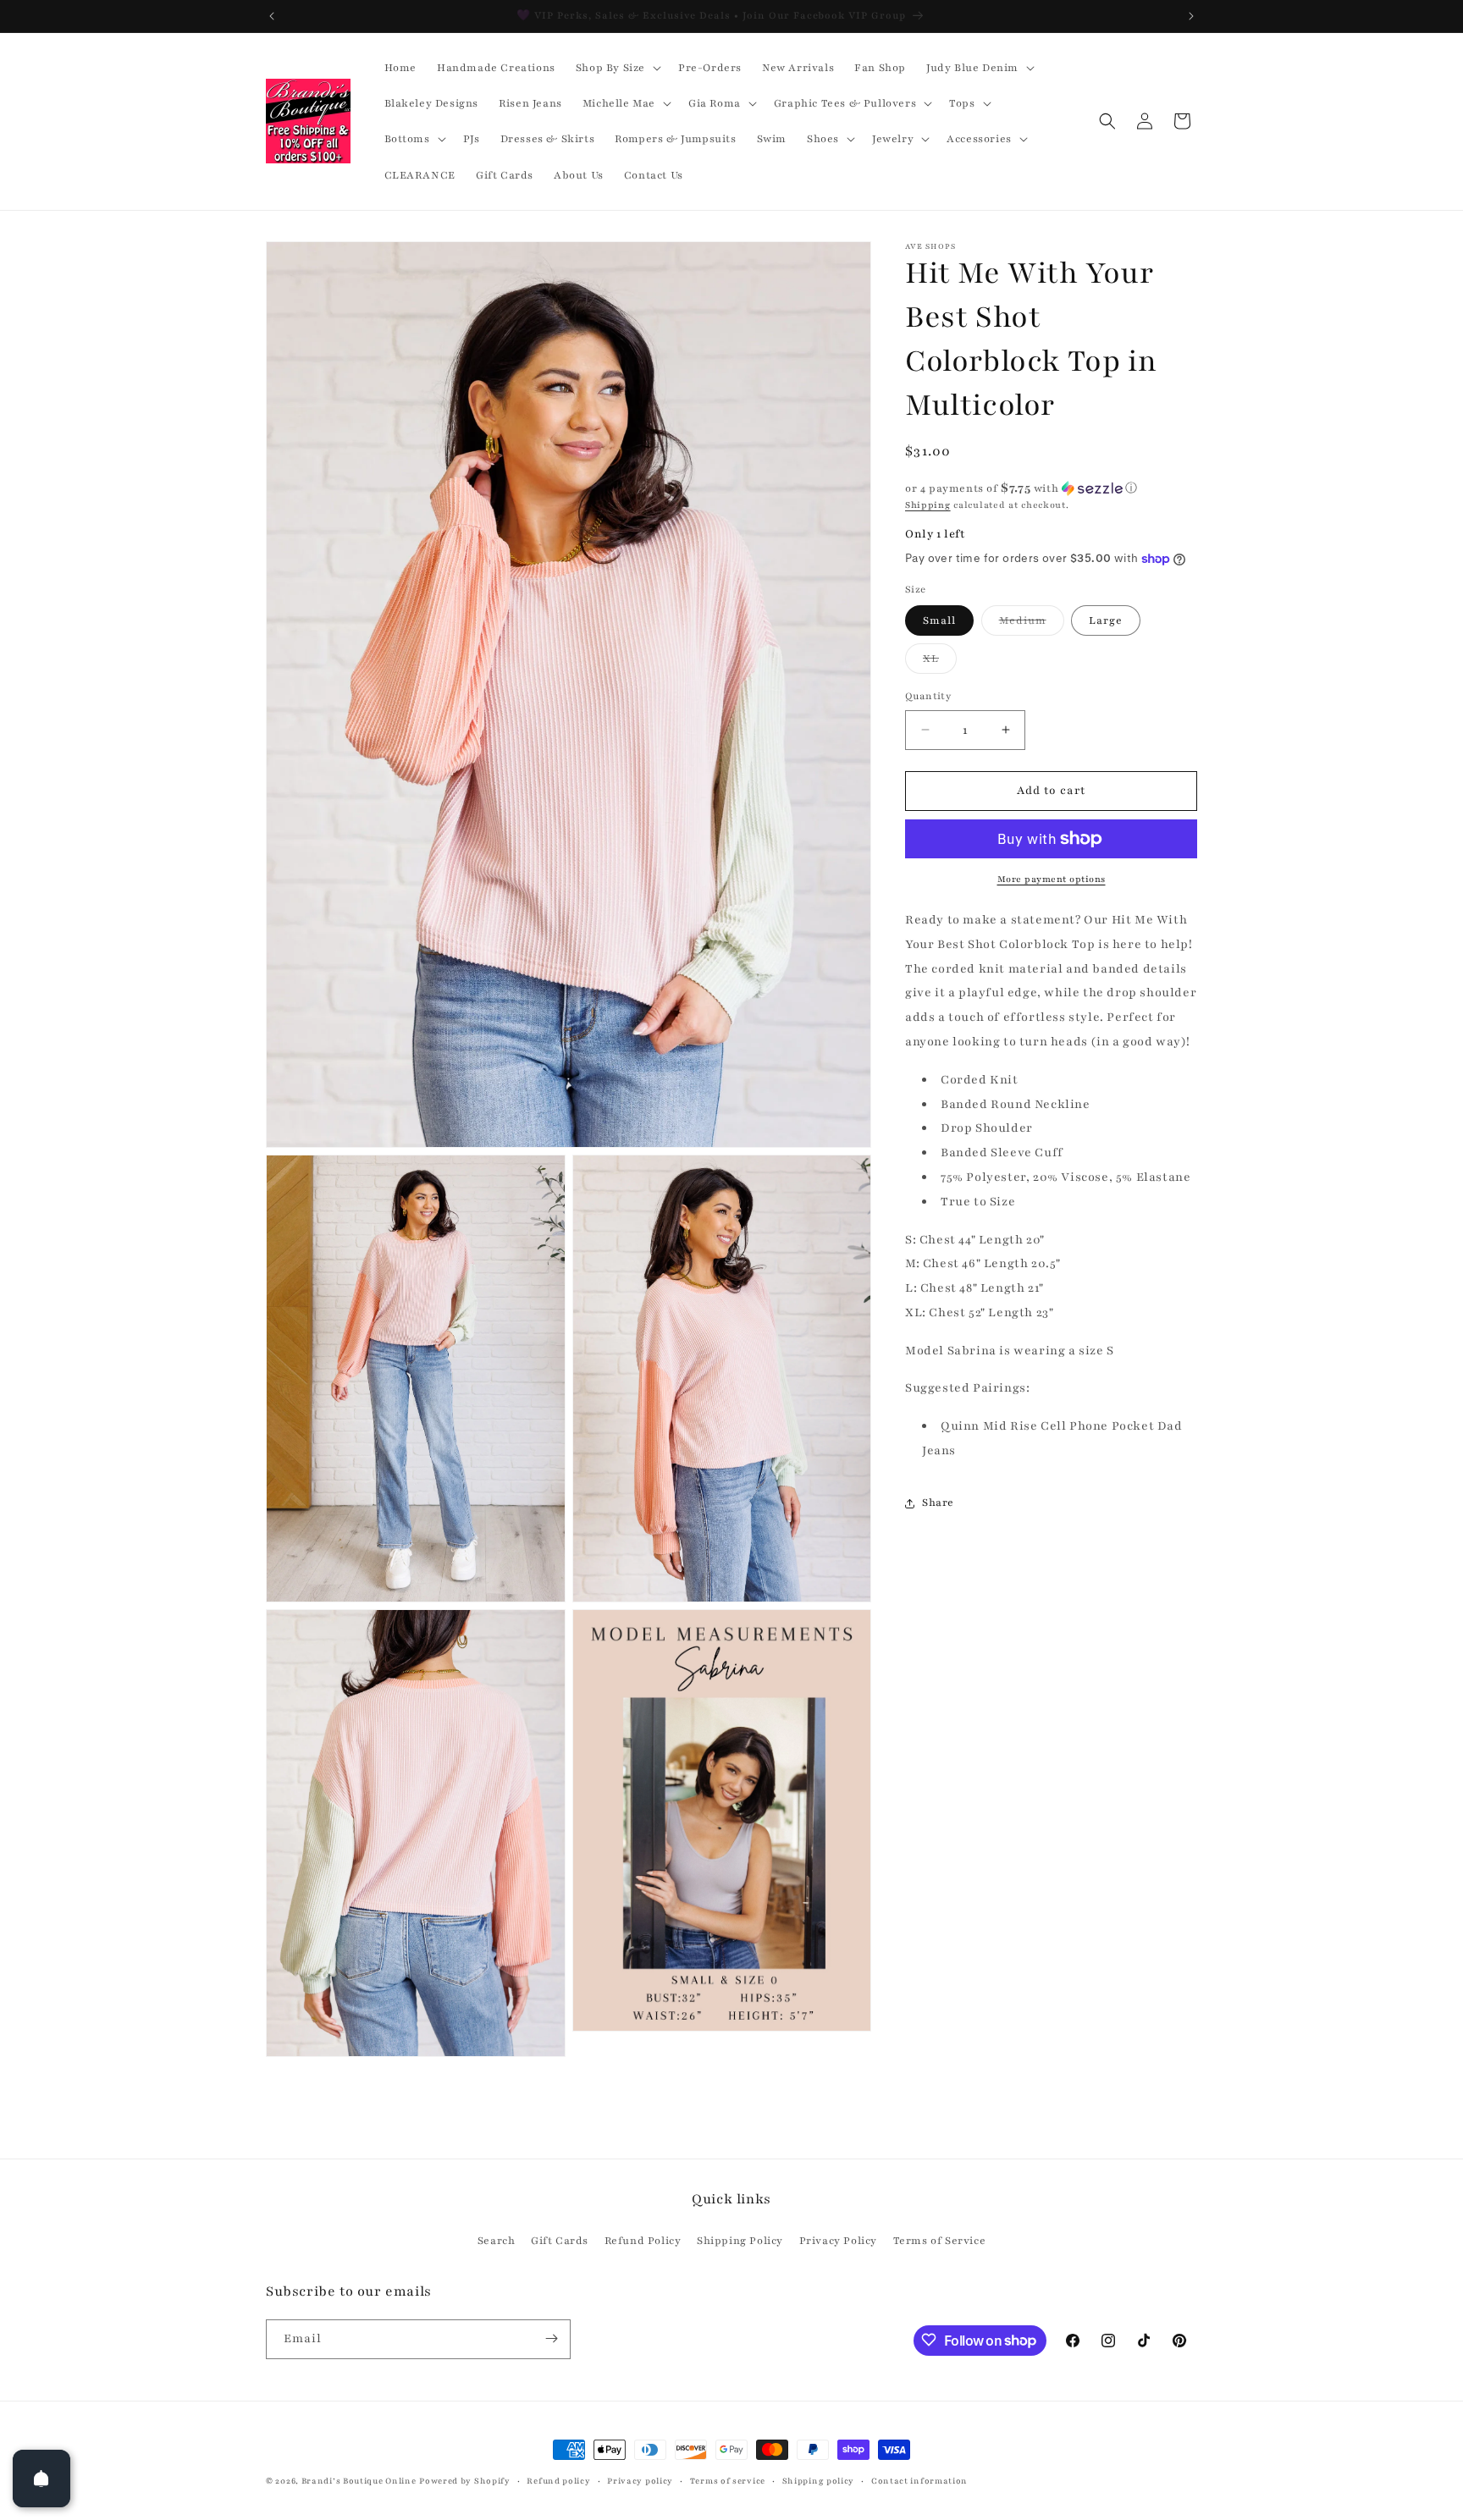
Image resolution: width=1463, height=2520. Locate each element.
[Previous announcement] (272, 16)
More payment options (1052, 879)
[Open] (41, 2479)
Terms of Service (940, 2241)
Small (939, 620)
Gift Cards (560, 2241)
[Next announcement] (1191, 16)
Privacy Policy (838, 2241)
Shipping (928, 505)
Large (1106, 620)
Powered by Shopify (465, 2481)
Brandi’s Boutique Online (359, 2481)
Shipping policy (819, 2481)
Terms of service (728, 2481)
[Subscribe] (551, 2338)
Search (497, 2241)
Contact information (919, 2481)
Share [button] (938, 1503)
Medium (1032, 624)
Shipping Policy (740, 2241)
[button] (617, 68)
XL (940, 662)
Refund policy (558, 2481)
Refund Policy (643, 2241)
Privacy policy (640, 2481)
